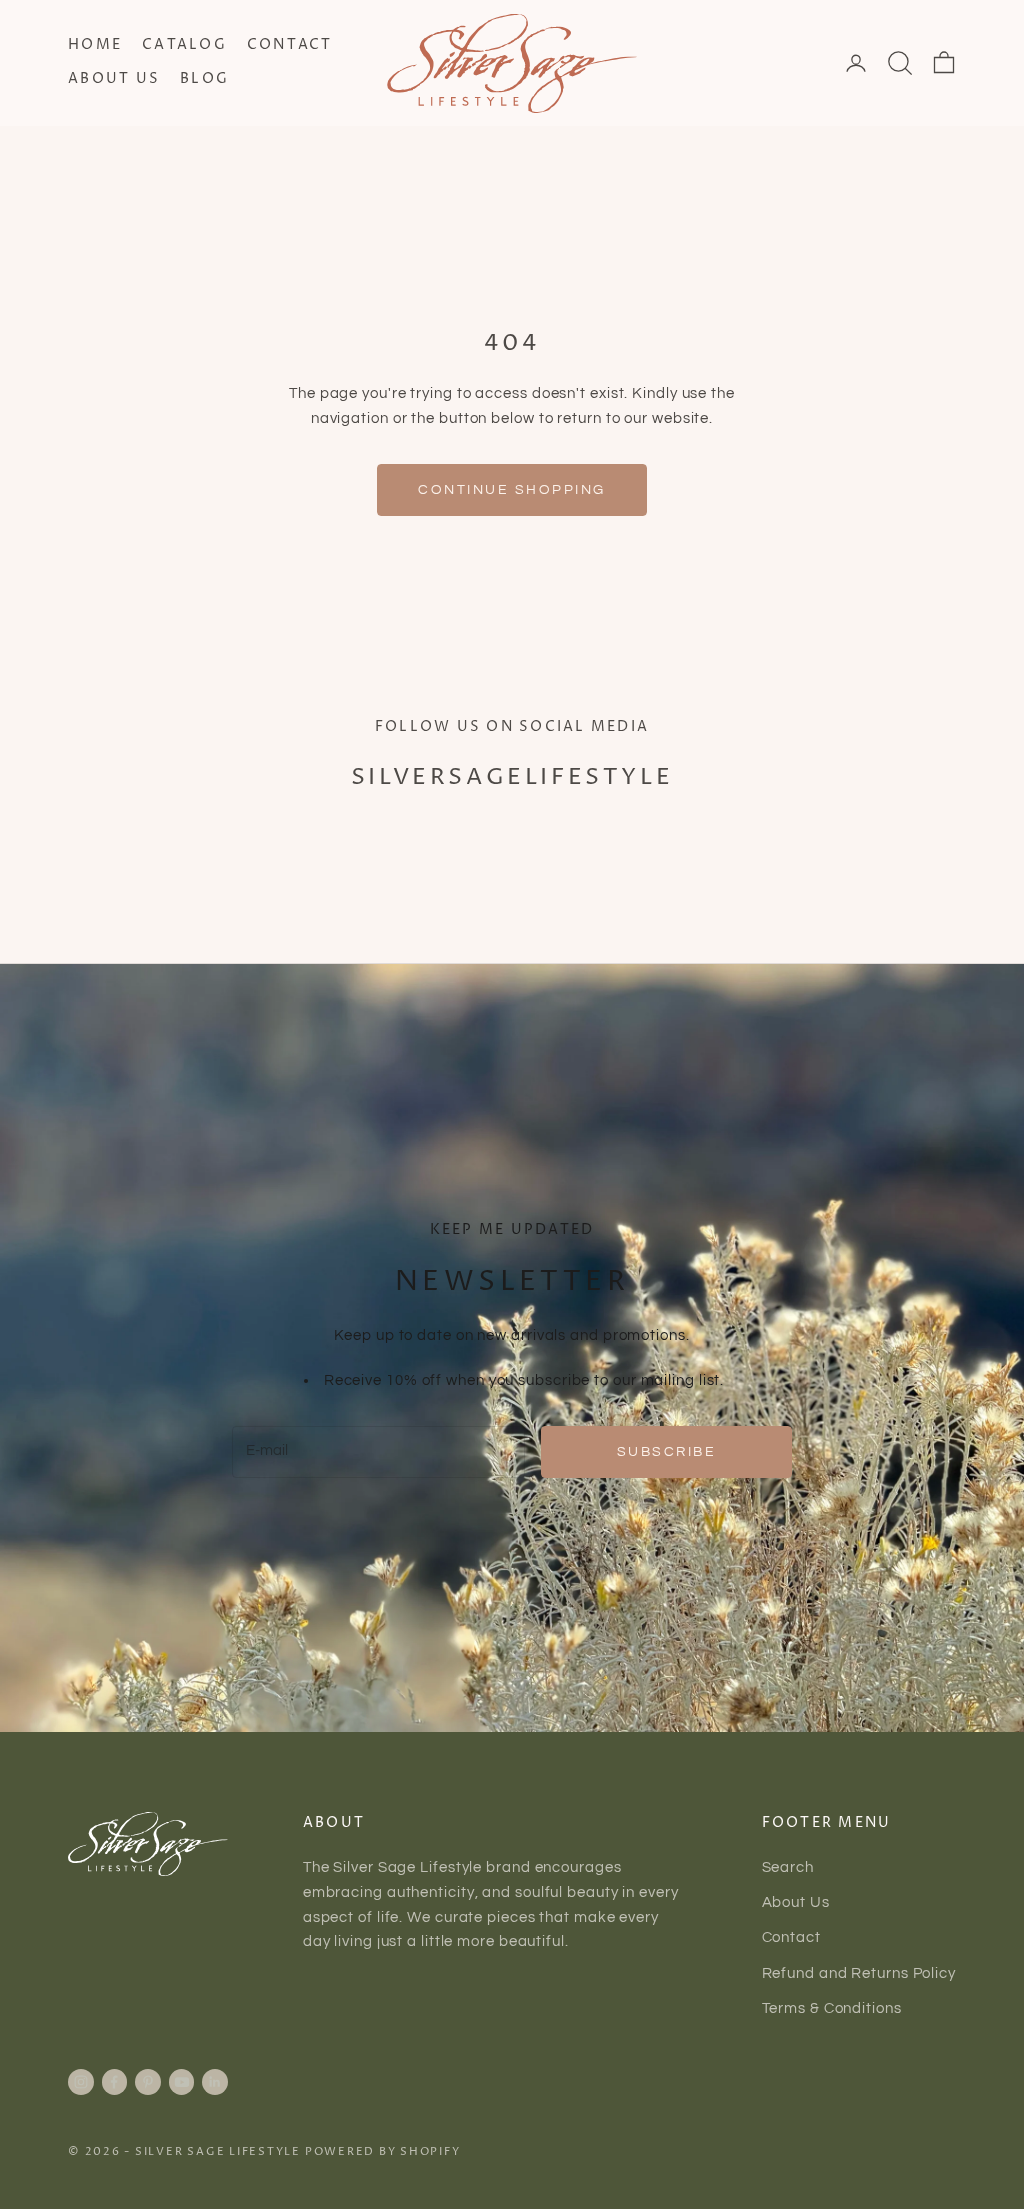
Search (788, 1867)
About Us (114, 79)
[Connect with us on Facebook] (114, 2082)
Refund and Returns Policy (859, 1973)
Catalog (184, 45)
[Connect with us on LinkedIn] (215, 2082)
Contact (290, 45)
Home (95, 45)
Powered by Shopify (383, 2151)
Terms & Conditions (832, 2008)
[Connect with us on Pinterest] (148, 2082)
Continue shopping (512, 489)
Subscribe (667, 1451)
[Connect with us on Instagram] (81, 2082)
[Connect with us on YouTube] (182, 2082)
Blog (204, 79)
